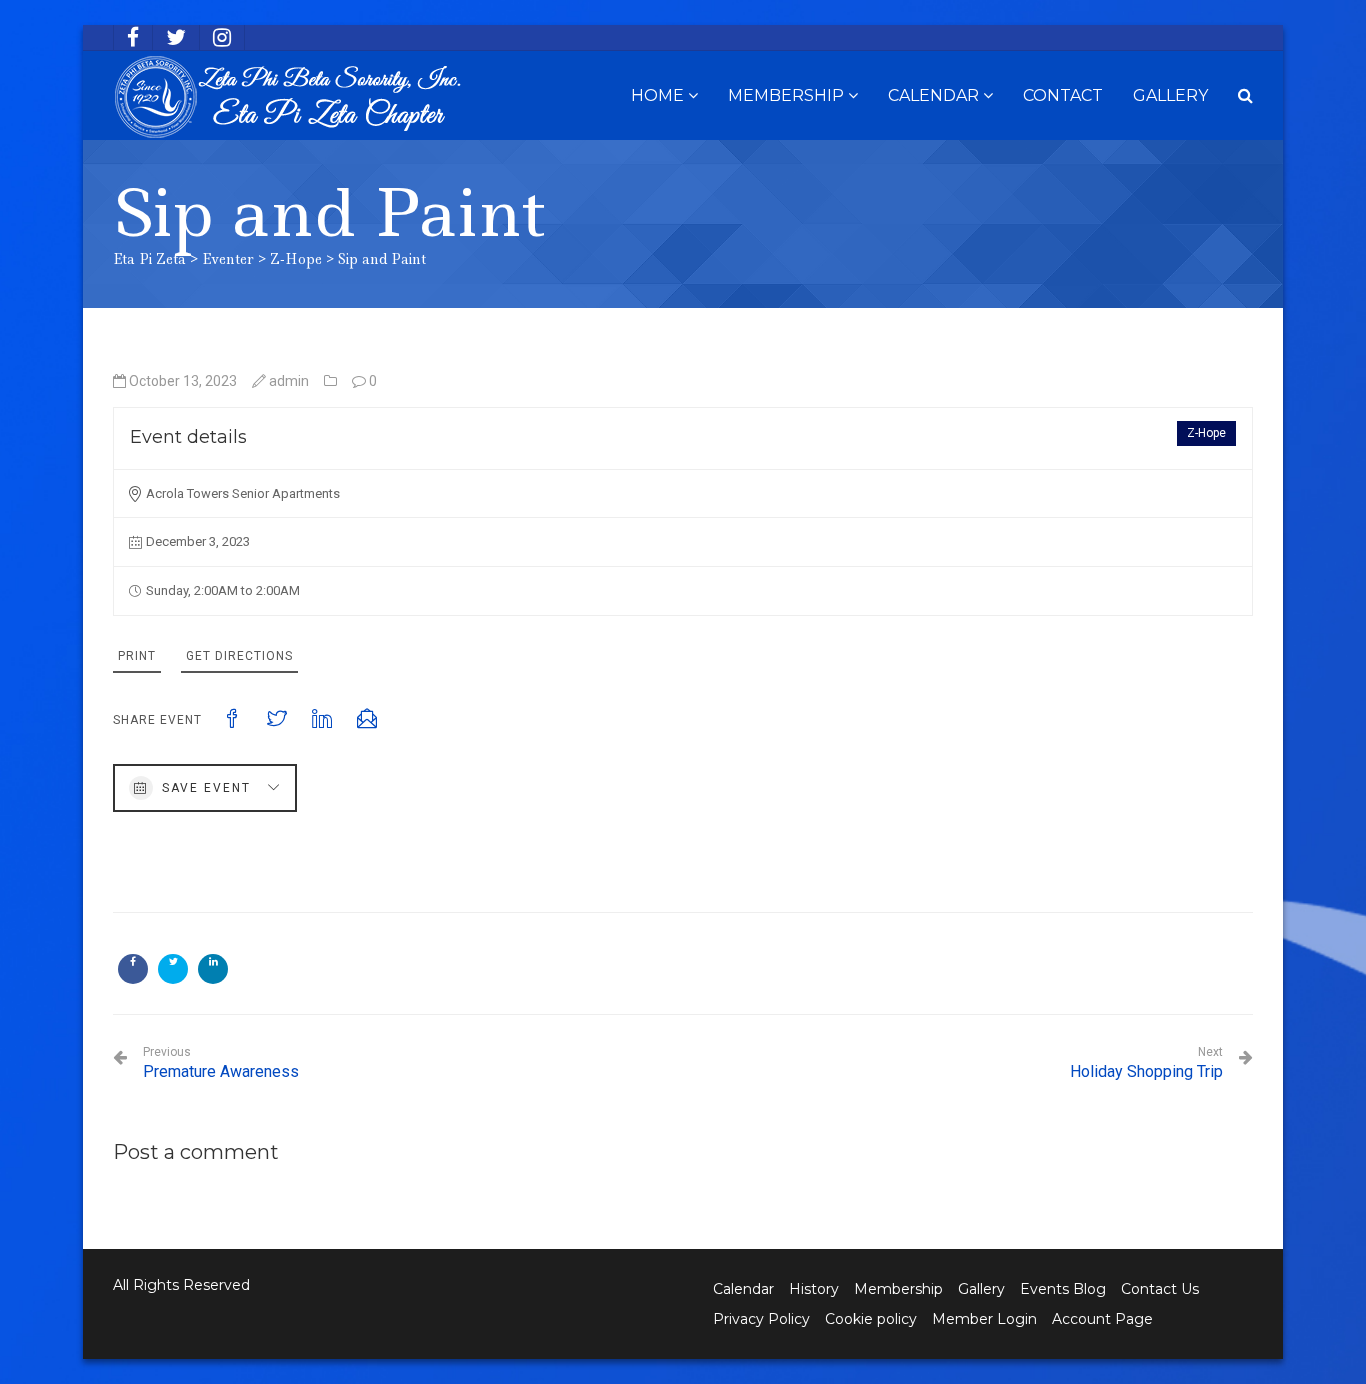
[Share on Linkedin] (213, 969)
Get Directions (239, 656)
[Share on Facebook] (133, 969)
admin (289, 381)
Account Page (1102, 1319)
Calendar (933, 95)
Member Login (984, 1319)
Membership (786, 95)
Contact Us (1160, 1289)
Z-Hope (1206, 433)
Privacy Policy (761, 1319)
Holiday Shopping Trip (1146, 1063)
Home (657, 95)
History (814, 1289)
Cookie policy (871, 1319)
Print (137, 656)
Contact (1063, 95)
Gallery (1170, 95)
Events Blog (1063, 1289)
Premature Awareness (221, 1063)
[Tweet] (173, 969)
